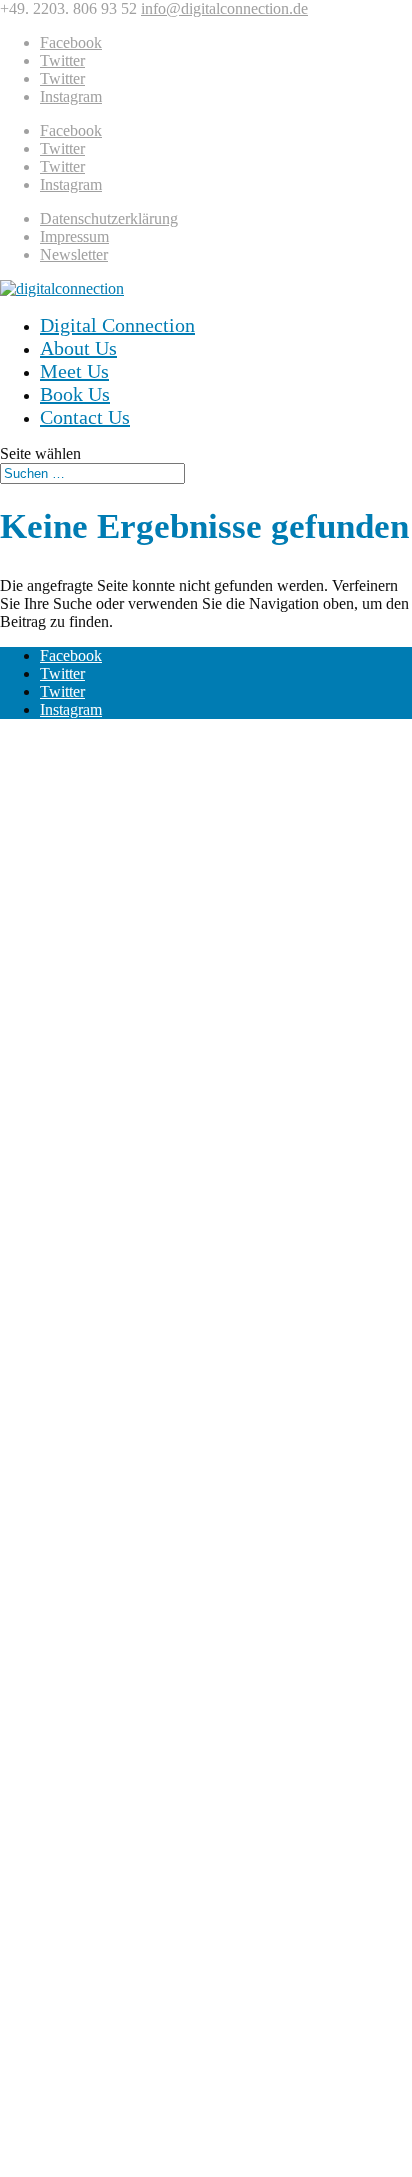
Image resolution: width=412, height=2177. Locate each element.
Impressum (74, 236)
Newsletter (74, 254)
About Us (78, 348)
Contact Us (85, 417)
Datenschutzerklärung (109, 218)
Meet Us (74, 371)
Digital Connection (117, 325)
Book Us (75, 394)
